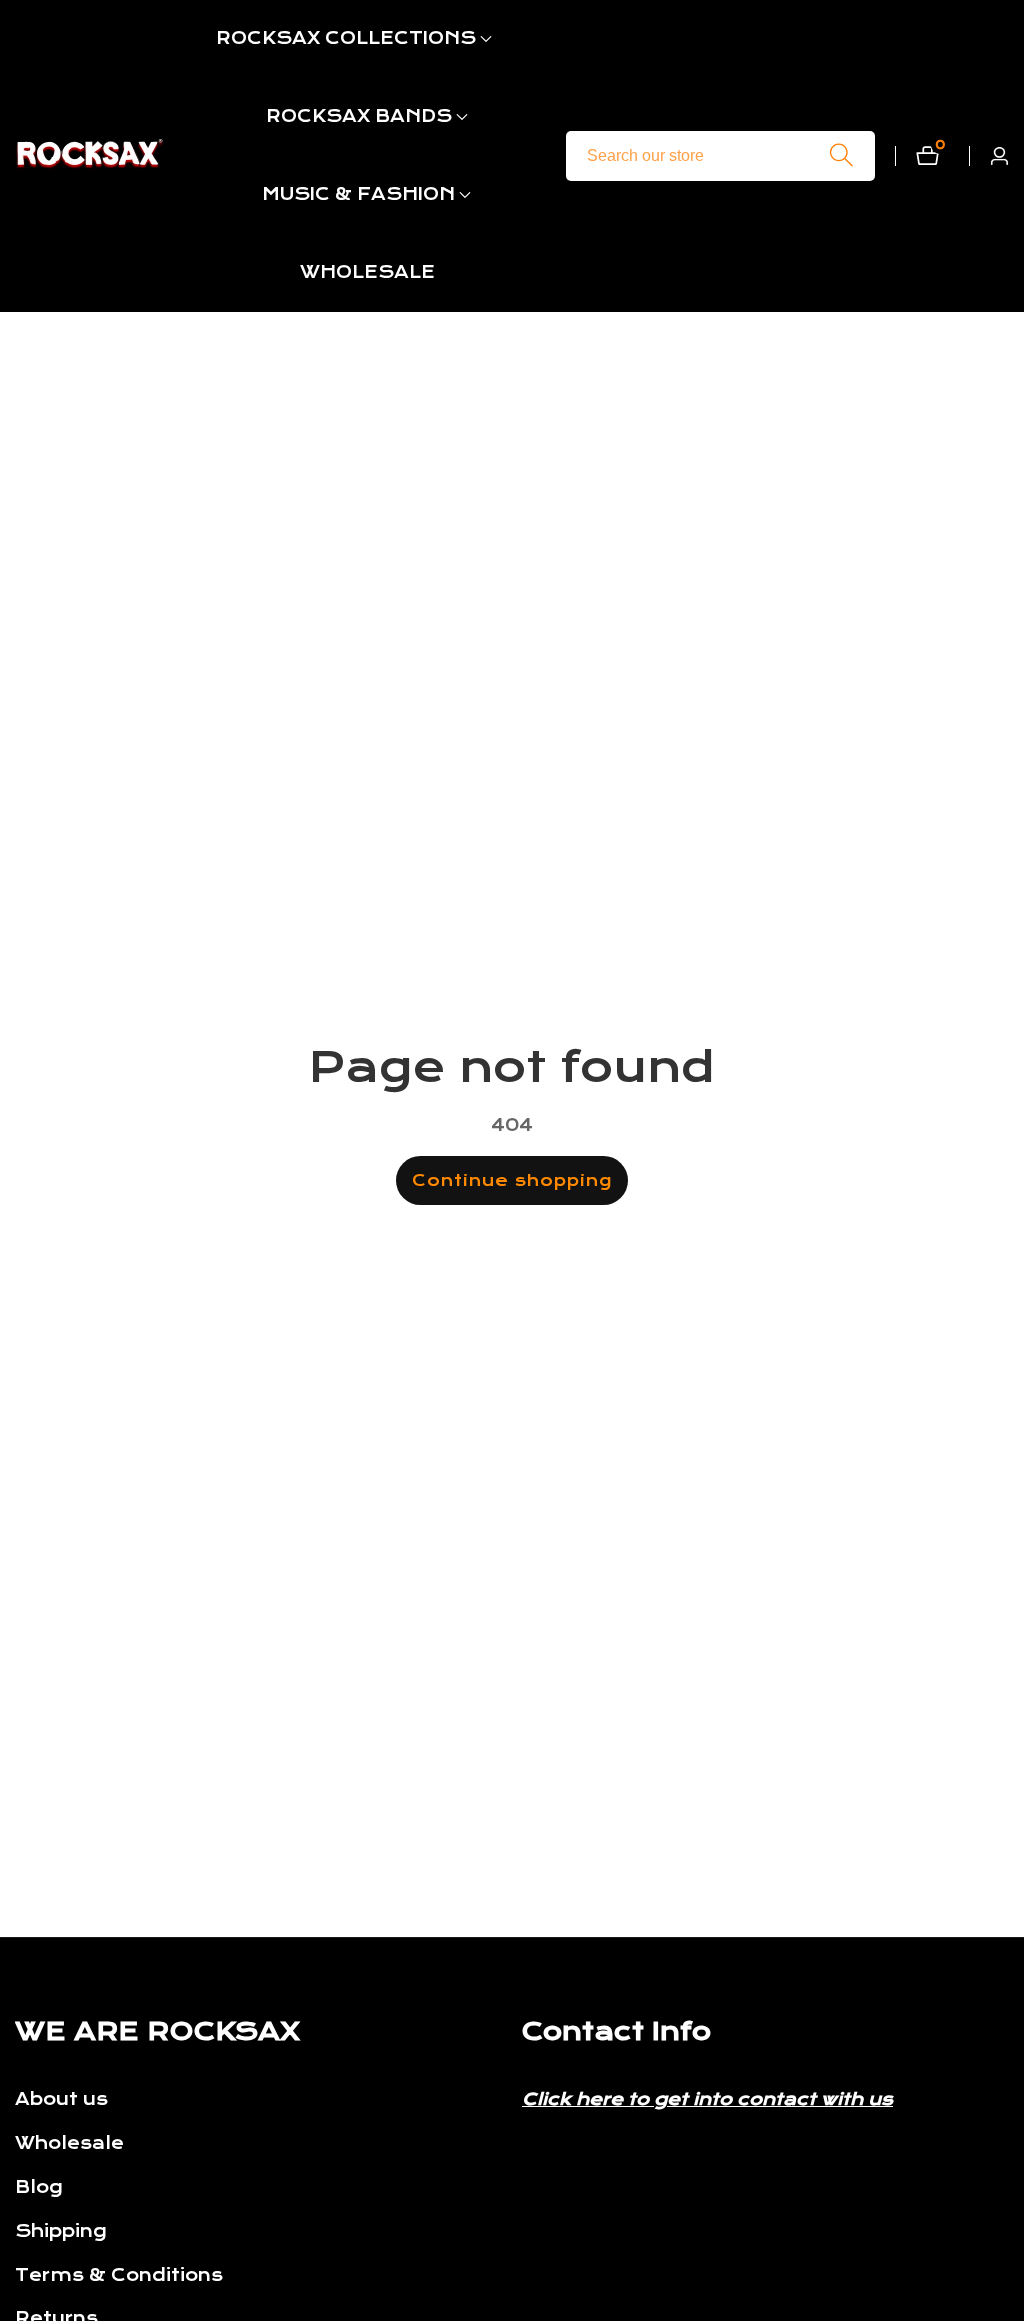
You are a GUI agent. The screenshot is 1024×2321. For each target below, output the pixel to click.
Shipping (61, 2231)
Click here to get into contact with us (707, 2099)
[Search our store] (841, 155)
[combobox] (720, 156)
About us (61, 2099)
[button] (346, 39)
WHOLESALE (367, 272)
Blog (39, 2187)
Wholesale (69, 2143)
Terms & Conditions (119, 2275)
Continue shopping (512, 1180)
